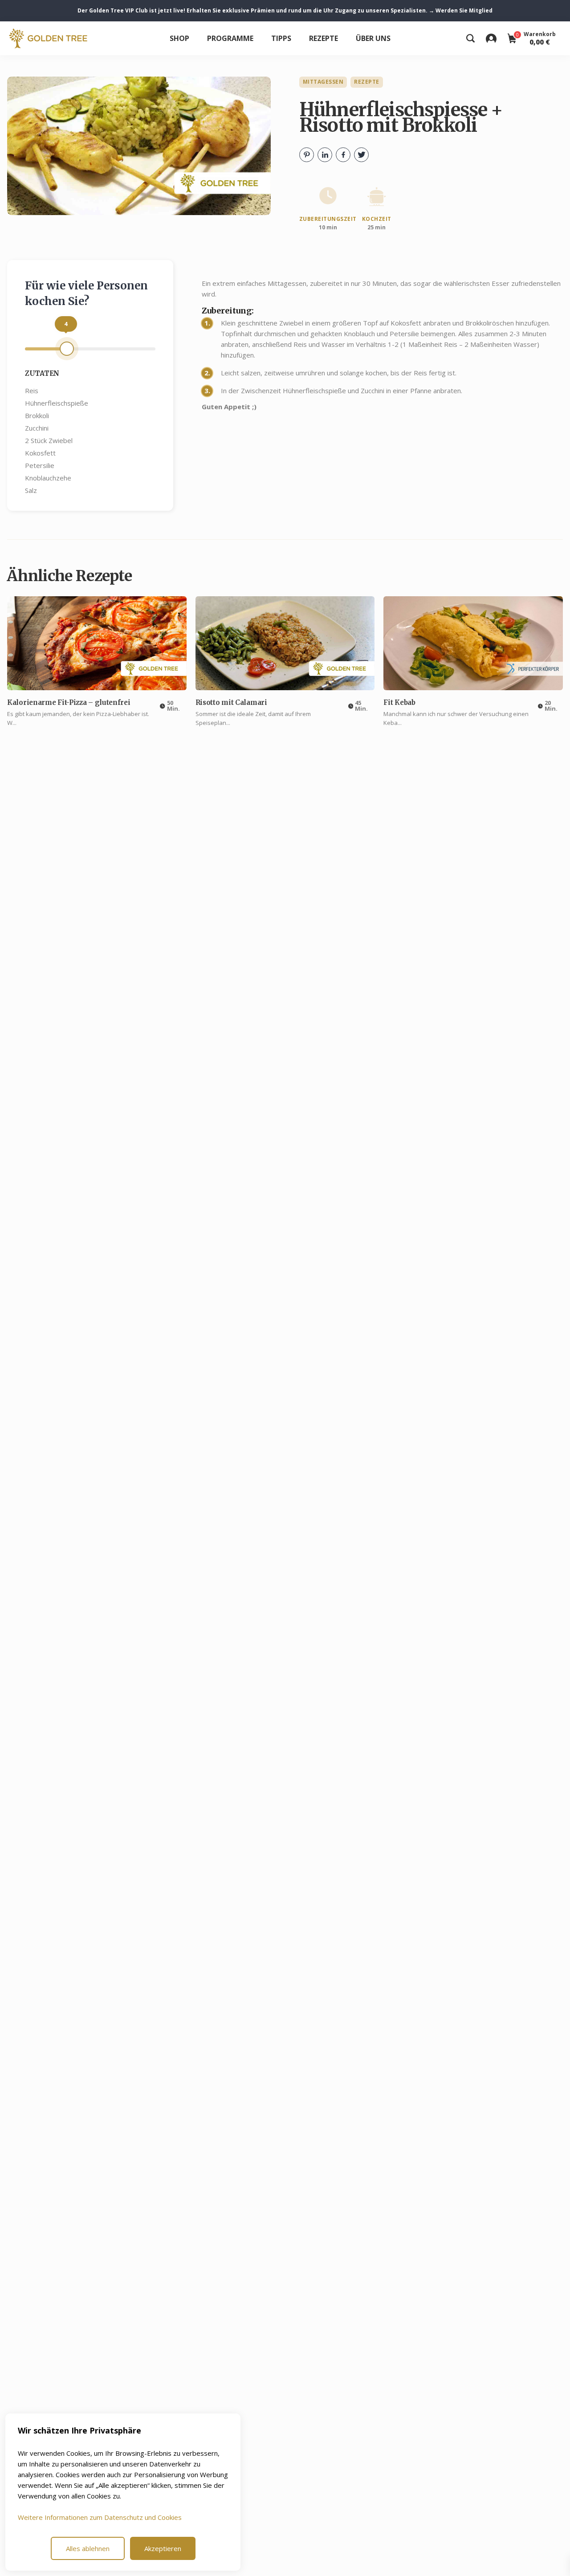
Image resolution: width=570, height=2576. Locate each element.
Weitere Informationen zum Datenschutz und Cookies (100, 2517)
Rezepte (324, 38)
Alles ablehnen (88, 2548)
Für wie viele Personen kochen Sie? (86, 293)
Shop (179, 38)
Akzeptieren (163, 2548)
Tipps (281, 38)
